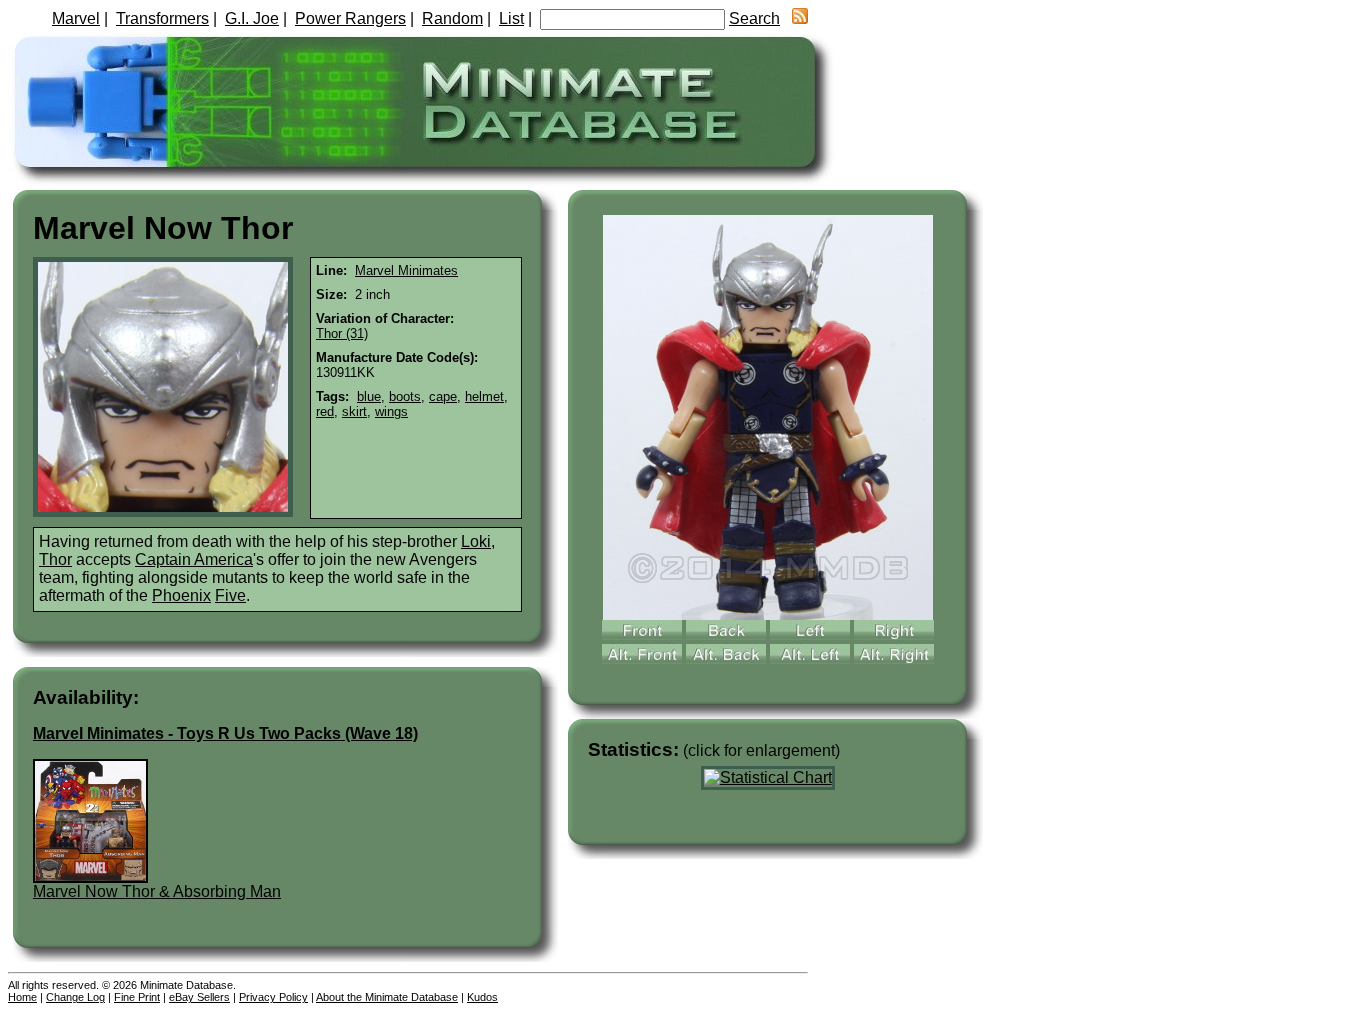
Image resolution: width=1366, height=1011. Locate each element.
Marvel (76, 18)
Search (754, 18)
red (325, 411)
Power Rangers (350, 18)
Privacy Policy (273, 997)
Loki (476, 541)
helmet (484, 396)
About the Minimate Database (387, 997)
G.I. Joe (252, 18)
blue (369, 396)
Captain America (194, 559)
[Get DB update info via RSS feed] (800, 18)
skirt (354, 411)
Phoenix (181, 595)
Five (230, 595)
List (511, 18)
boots (405, 396)
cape (443, 396)
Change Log (75, 997)
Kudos (482, 997)
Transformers (162, 18)
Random (452, 18)
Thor (55, 559)
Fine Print (137, 997)
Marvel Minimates (406, 270)
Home (22, 997)
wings (391, 411)
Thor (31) (342, 333)
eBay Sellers (199, 997)
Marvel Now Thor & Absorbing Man (157, 891)
